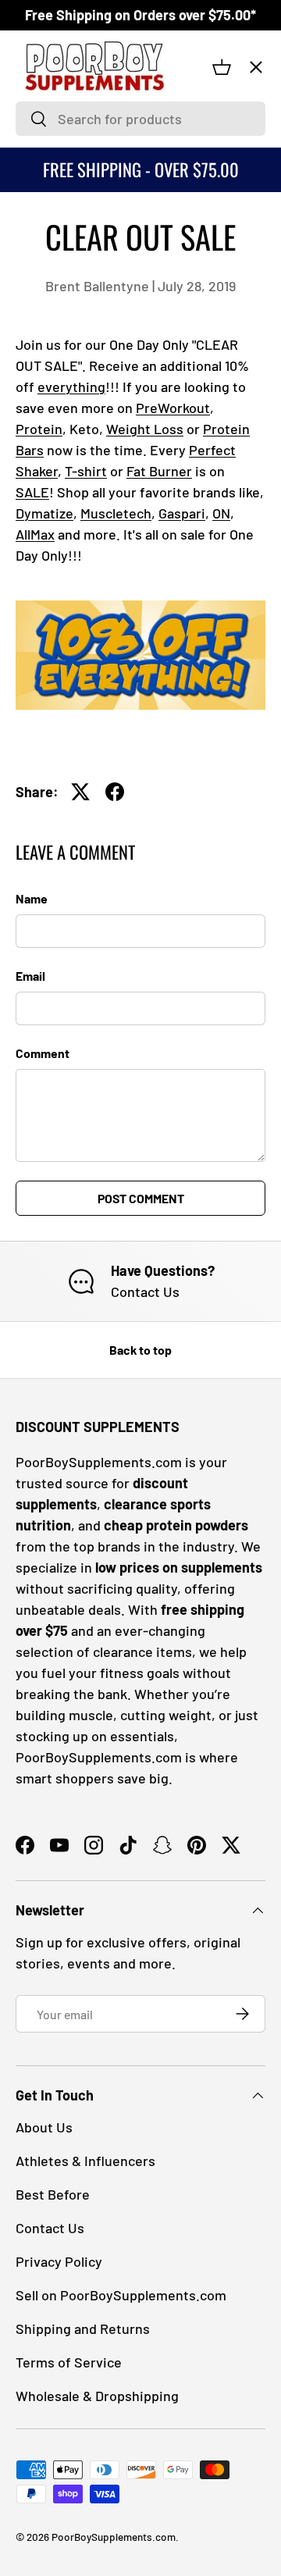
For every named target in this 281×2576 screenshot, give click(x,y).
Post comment (141, 1198)
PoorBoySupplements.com (114, 2537)
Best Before (53, 2194)
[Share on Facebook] (115, 792)
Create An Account (76, 400)
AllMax (35, 534)
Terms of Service (69, 2362)
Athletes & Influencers (85, 2161)
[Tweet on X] (80, 792)
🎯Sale (48, 166)
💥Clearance (64, 107)
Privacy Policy (59, 2261)
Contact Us (56, 436)
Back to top (140, 1350)
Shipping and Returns (83, 2328)
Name (32, 898)
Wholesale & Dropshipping (97, 2396)
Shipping (50, 473)
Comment (43, 1053)
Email (30, 976)
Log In (43, 363)
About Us (44, 2127)
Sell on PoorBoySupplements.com (121, 2295)
